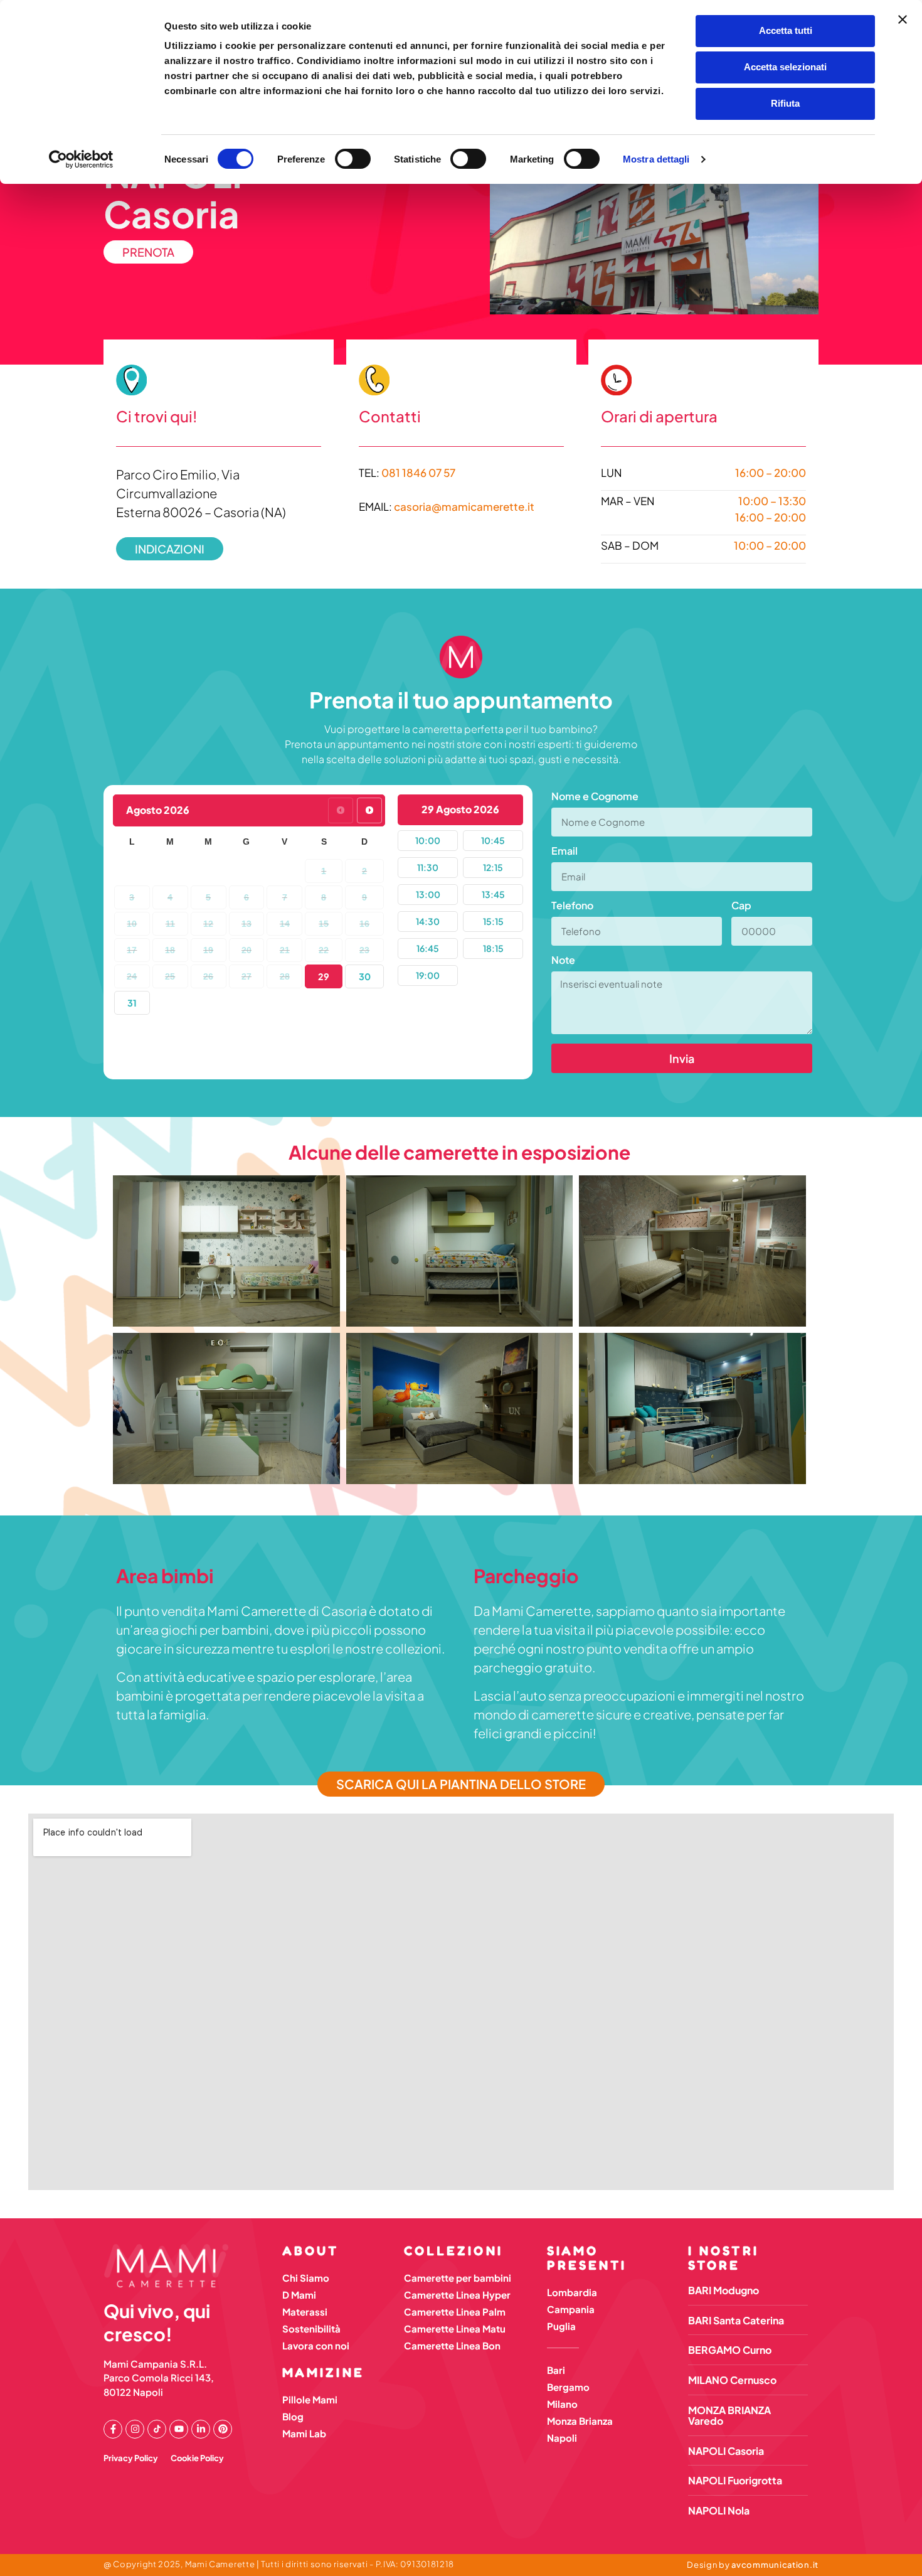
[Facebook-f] (113, 2429)
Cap (741, 906)
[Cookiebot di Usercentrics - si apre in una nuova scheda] (81, 159)
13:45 (493, 894)
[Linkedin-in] (201, 2429)
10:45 (493, 840)
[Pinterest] (223, 2429)
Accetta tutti (786, 30)
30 (365, 976)
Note (563, 961)
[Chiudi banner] (903, 19)
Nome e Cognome (595, 797)
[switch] (353, 159)
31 (132, 1003)
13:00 (428, 894)
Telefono (572, 906)
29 (324, 976)
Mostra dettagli (656, 159)
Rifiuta (785, 103)
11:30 (428, 867)
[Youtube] (179, 2429)
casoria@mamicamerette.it (464, 507)
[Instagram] (135, 2429)
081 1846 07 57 (418, 473)
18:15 (493, 948)
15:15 (493, 921)
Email (564, 852)
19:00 (428, 975)
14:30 (428, 921)
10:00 (428, 840)
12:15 (493, 867)
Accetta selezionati (785, 67)
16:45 (428, 948)
